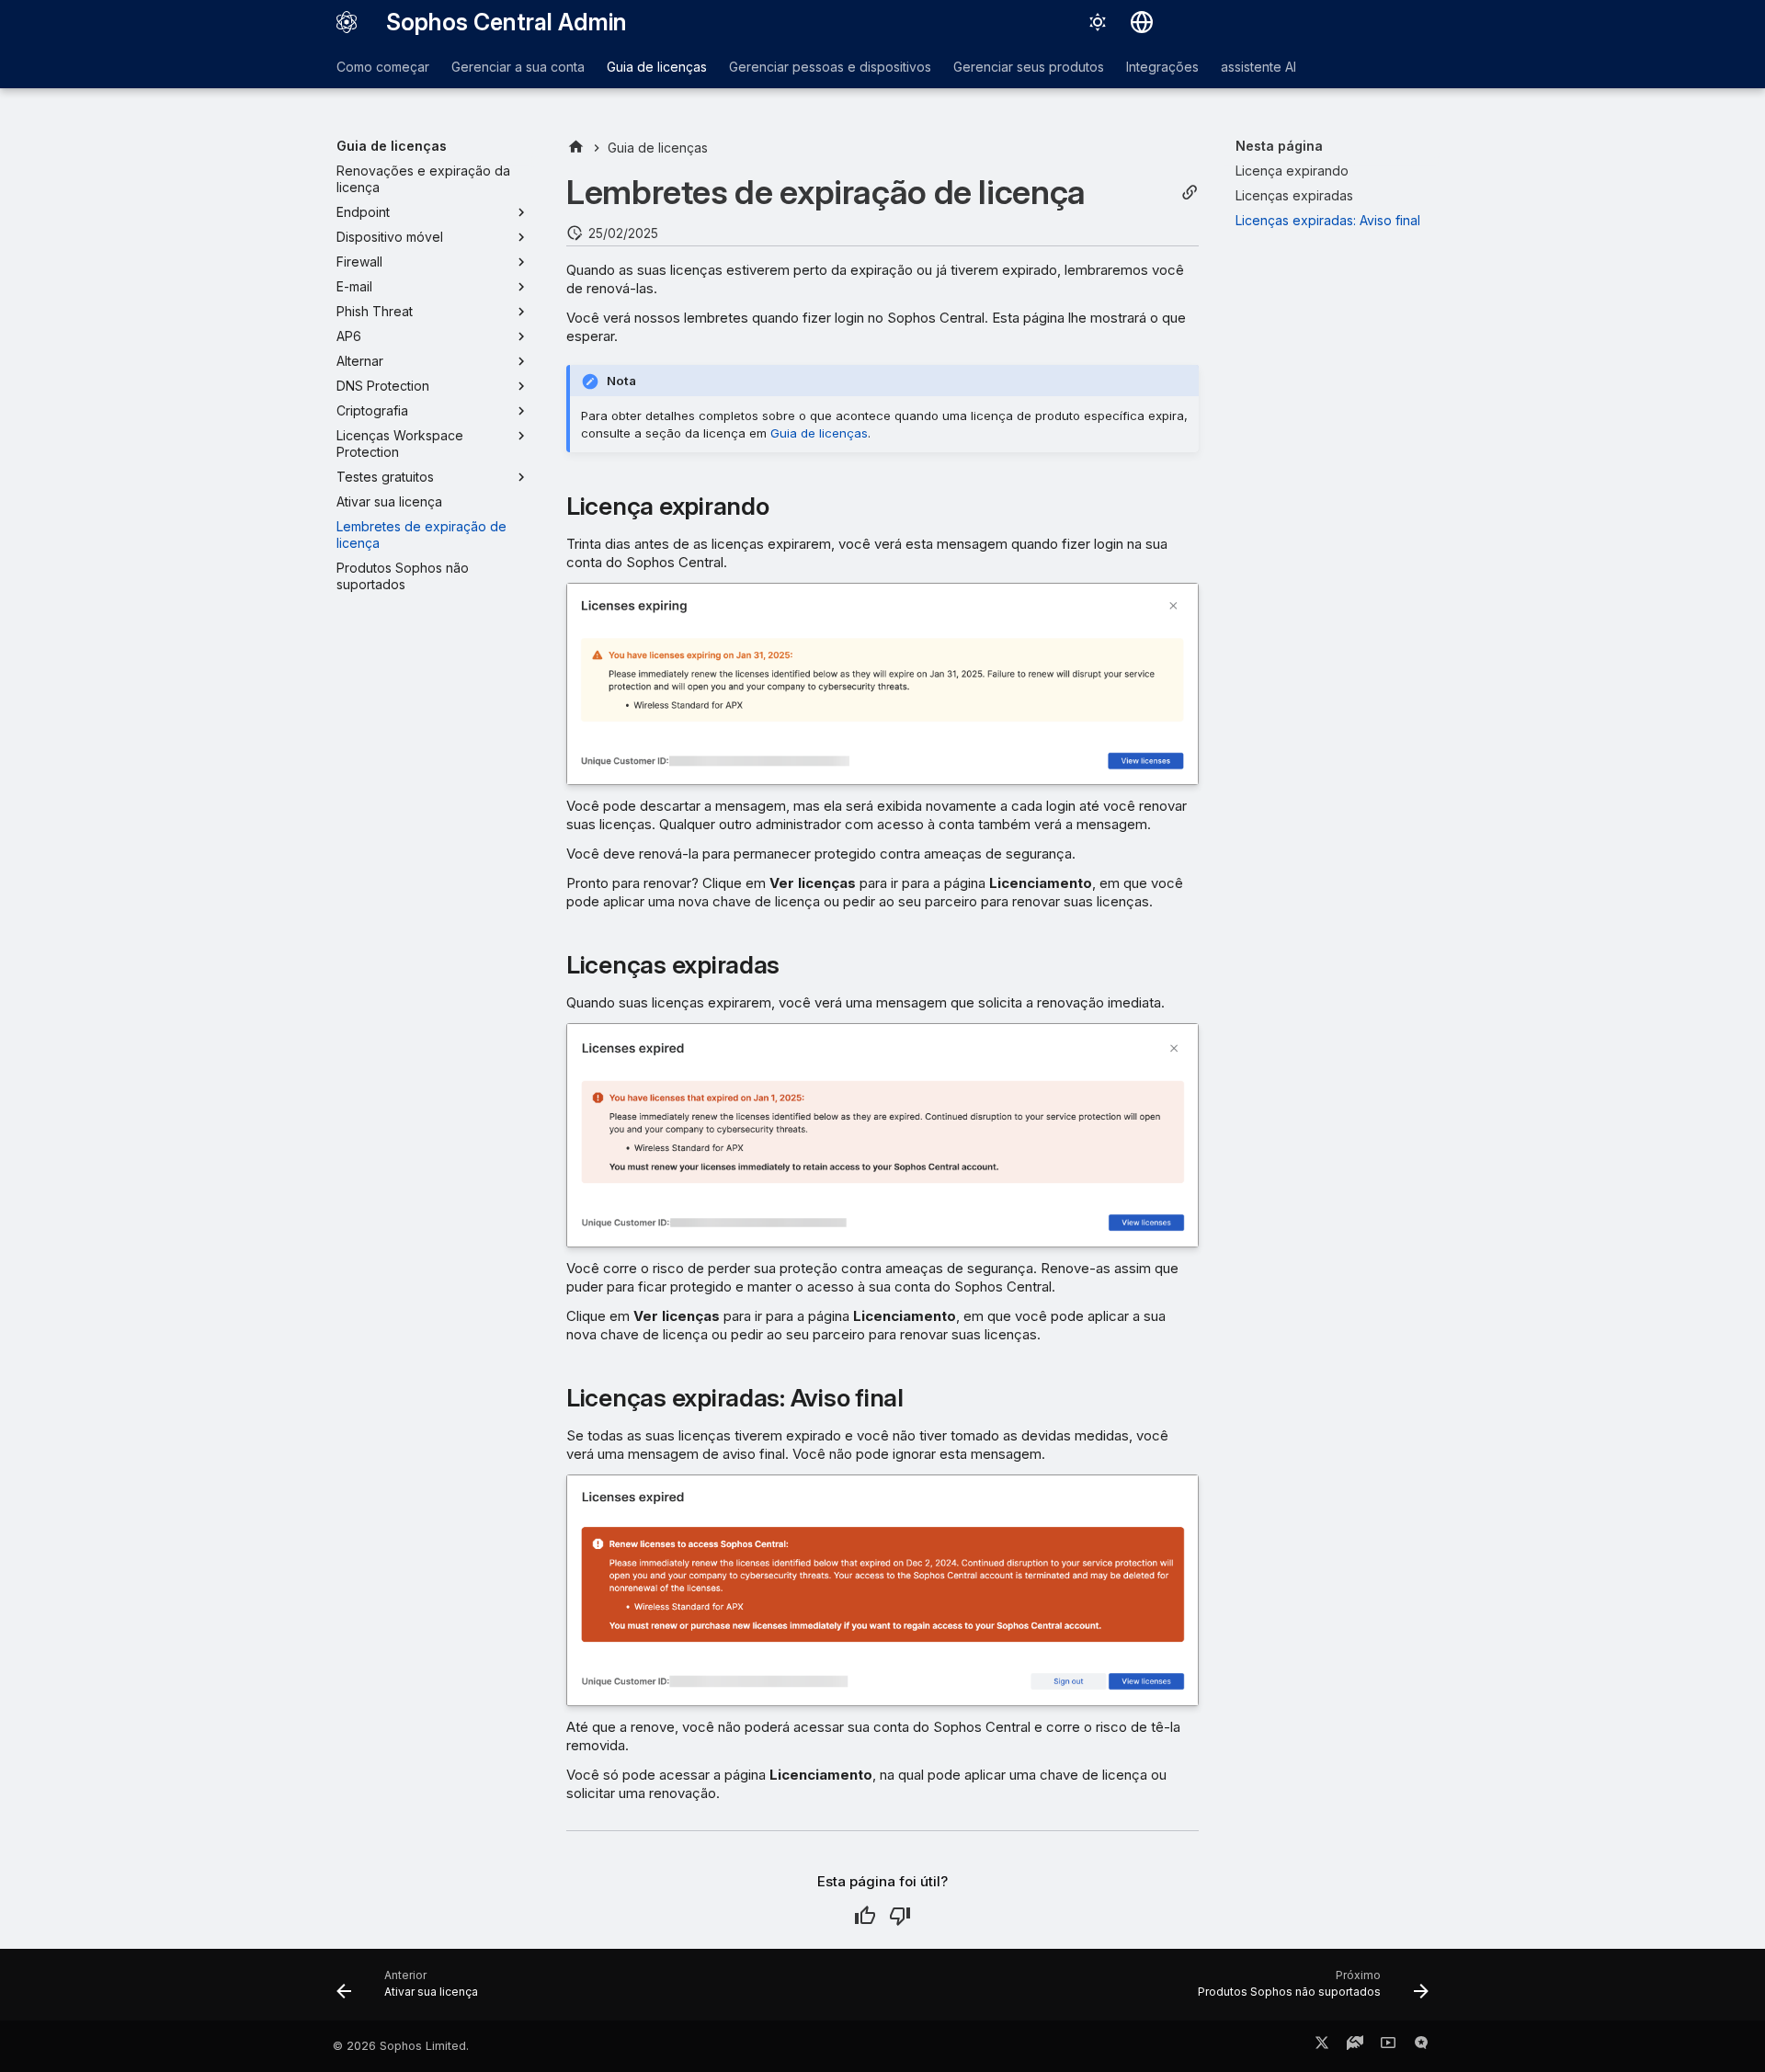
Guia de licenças (657, 67)
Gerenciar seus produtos (1029, 67)
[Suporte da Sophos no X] (1322, 2046)
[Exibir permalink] (1190, 193)
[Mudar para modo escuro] (1098, 22)
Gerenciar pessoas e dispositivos (830, 67)
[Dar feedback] (1421, 2046)
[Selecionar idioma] (1142, 22)
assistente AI (1258, 67)
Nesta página (1279, 146)
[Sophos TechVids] (1388, 2046)
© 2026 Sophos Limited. (401, 2046)
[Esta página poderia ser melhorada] (900, 1916)
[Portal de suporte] (1355, 2046)
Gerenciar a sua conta (518, 67)
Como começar (383, 67)
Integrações (1162, 67)
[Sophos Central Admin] (347, 22)
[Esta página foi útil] (865, 1916)
